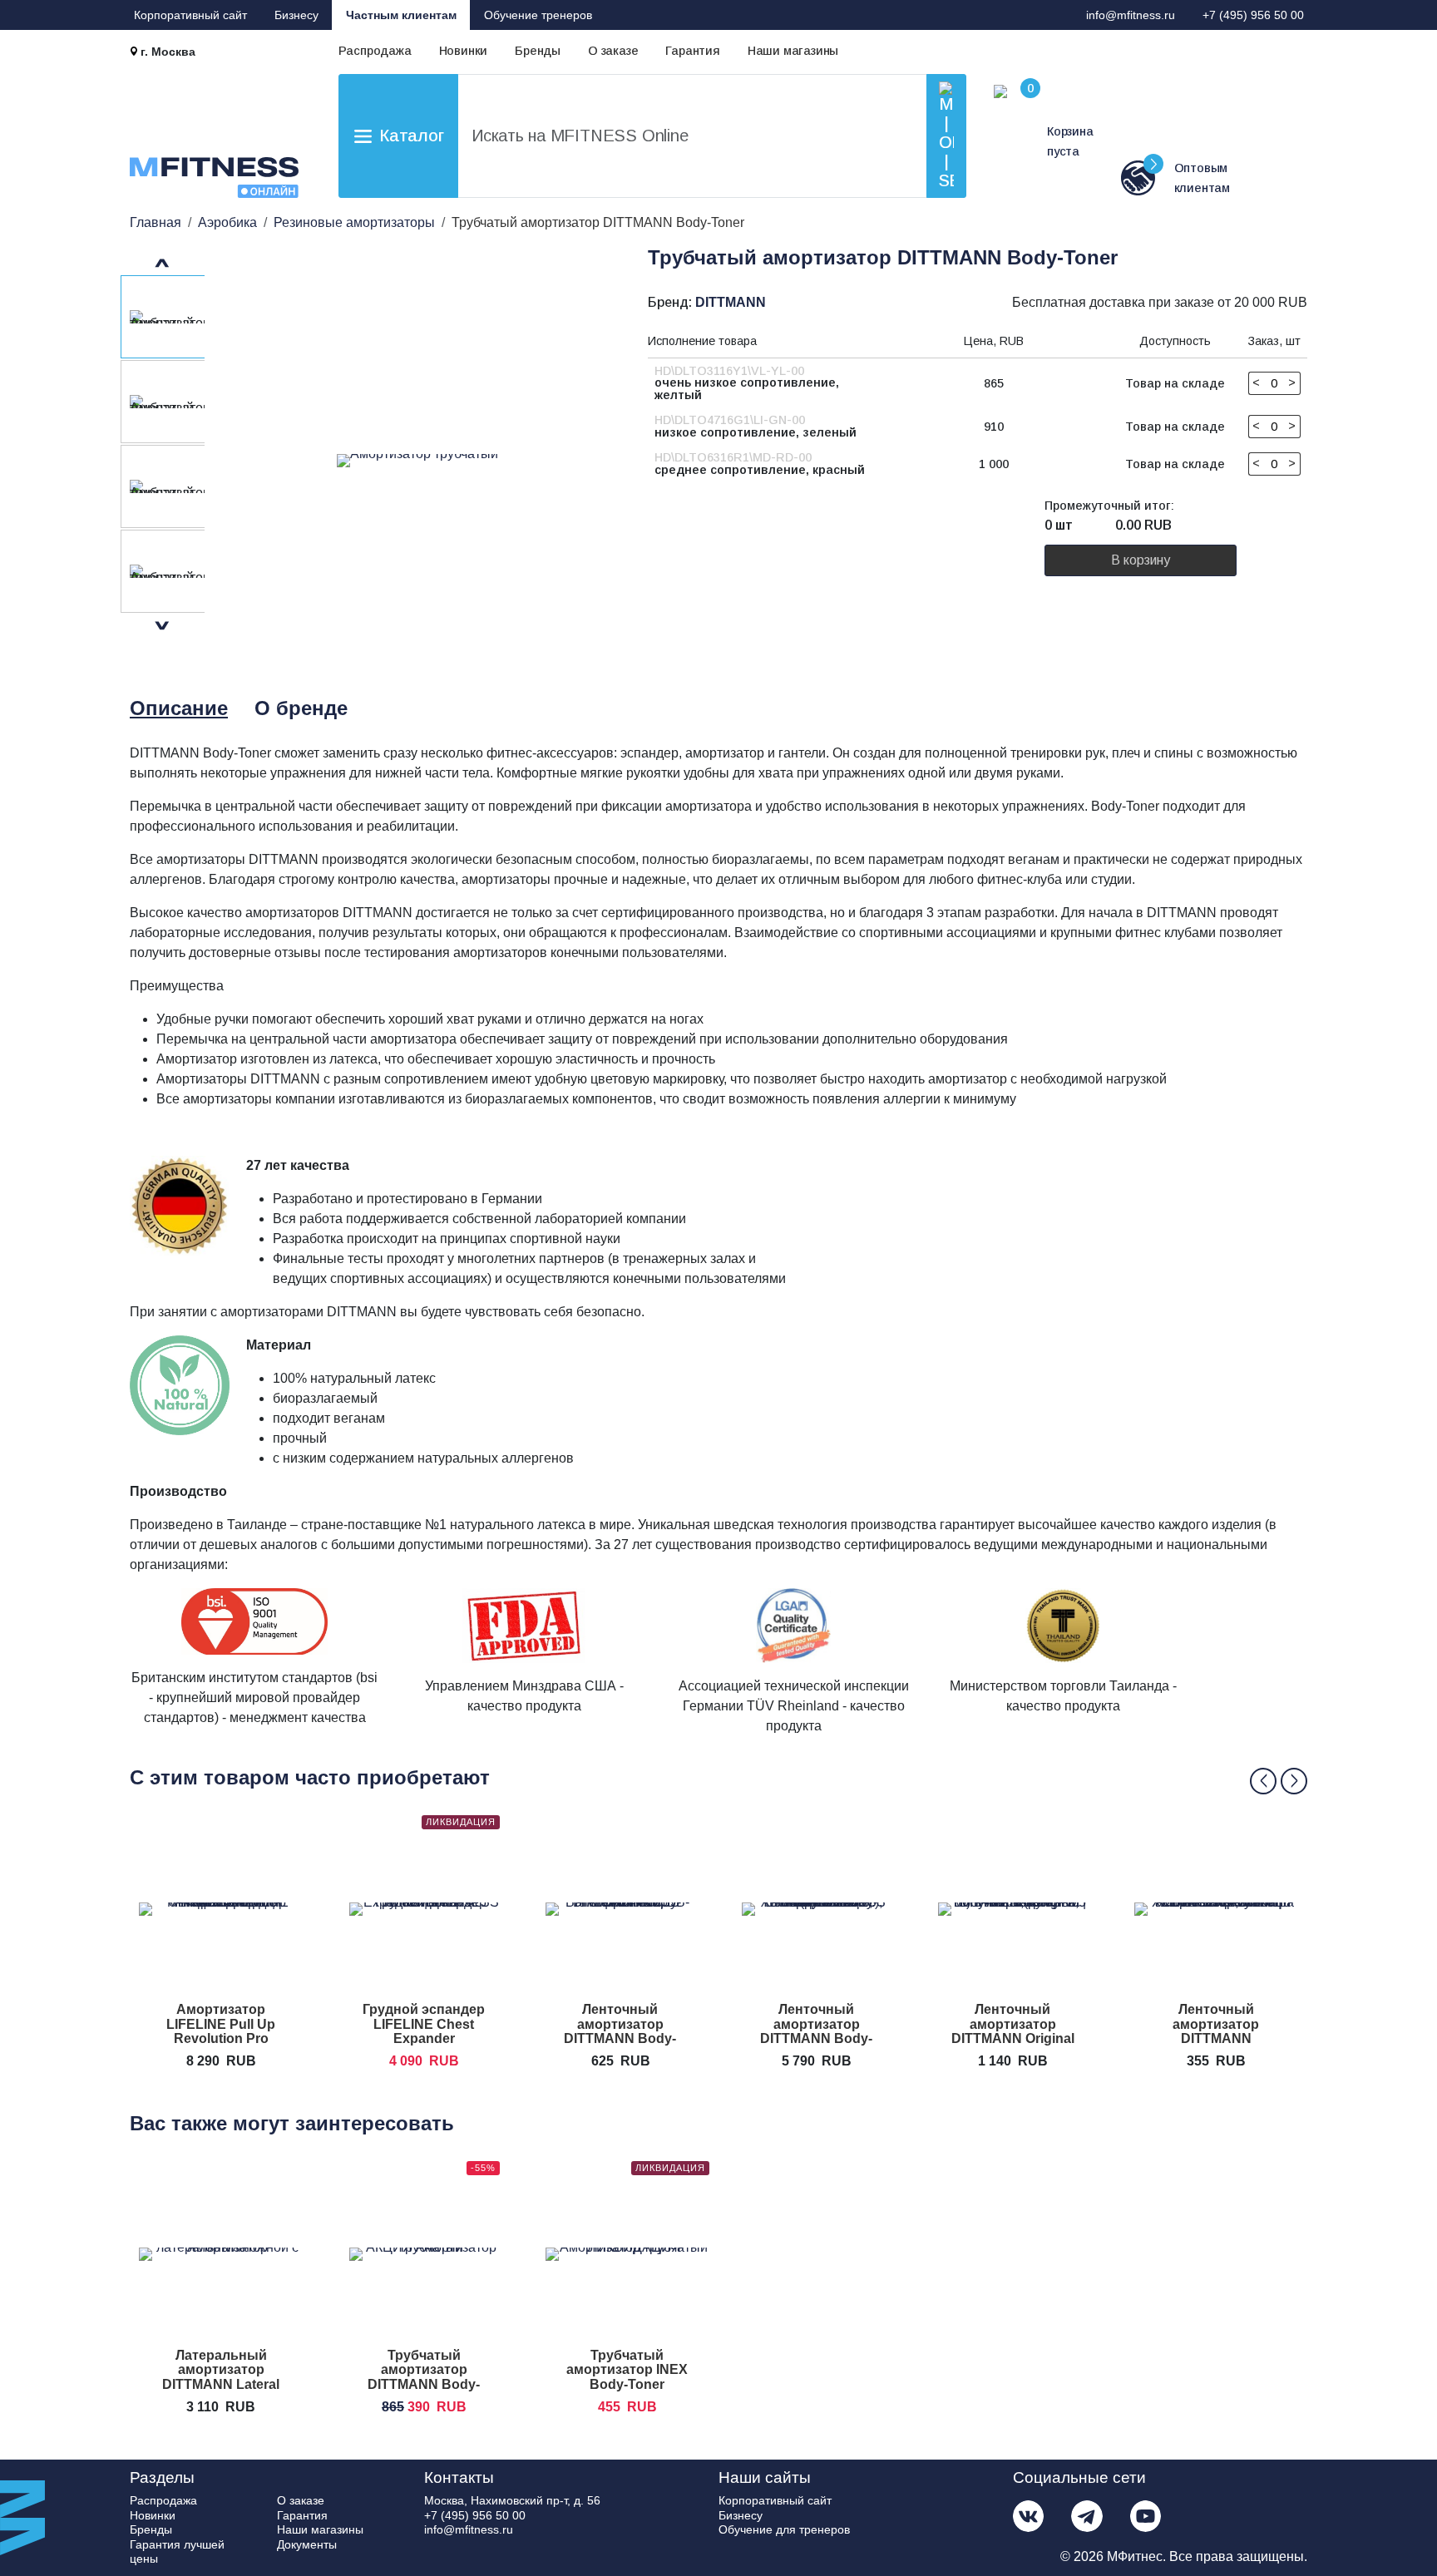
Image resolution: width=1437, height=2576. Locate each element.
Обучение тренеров (538, 15)
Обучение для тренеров (784, 2529)
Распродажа (375, 51)
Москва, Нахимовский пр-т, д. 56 (512, 2500)
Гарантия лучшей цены (177, 2552)
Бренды (538, 51)
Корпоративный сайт (190, 15)
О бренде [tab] (301, 708)
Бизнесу (296, 15)
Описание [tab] (179, 708)
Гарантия (692, 51)
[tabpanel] (723, 1246)
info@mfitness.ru (1131, 15)
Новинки (464, 51)
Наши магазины (793, 51)
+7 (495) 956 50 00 (1253, 15)
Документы (307, 2544)
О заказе (613, 51)
